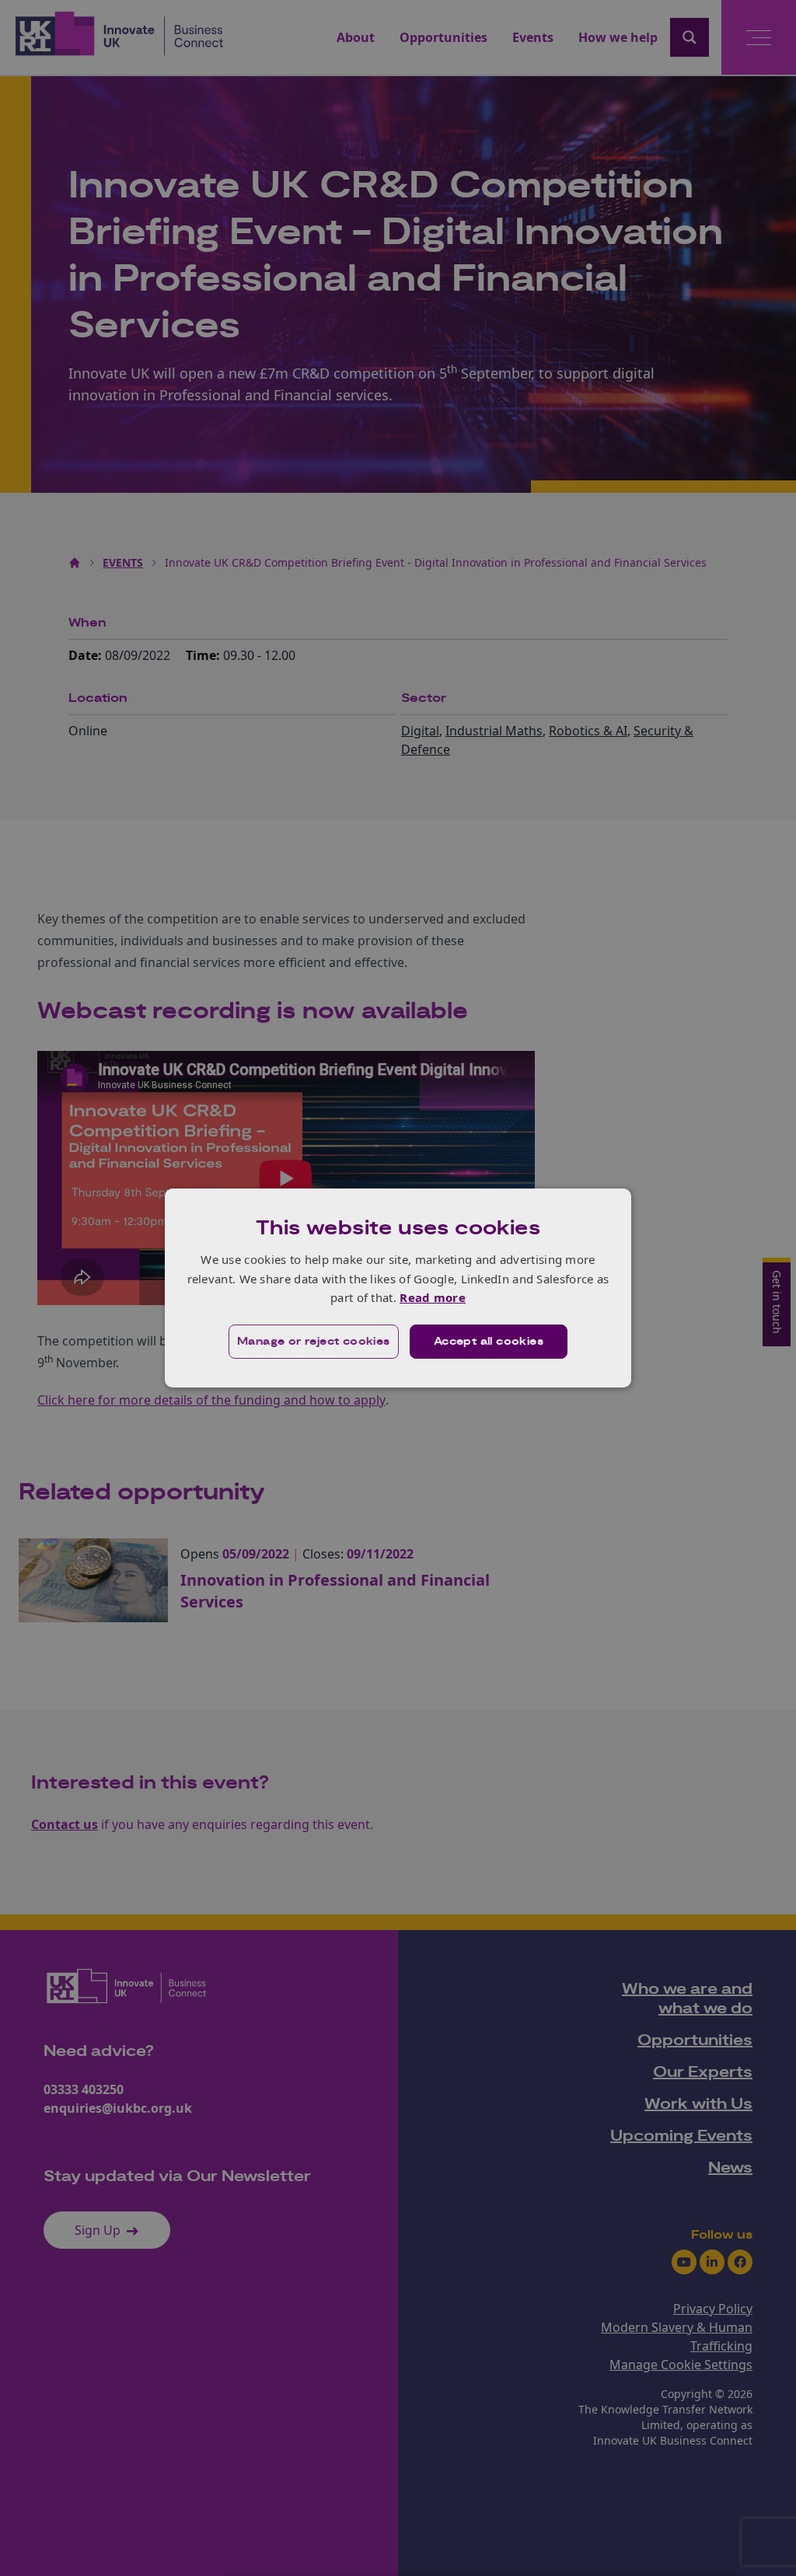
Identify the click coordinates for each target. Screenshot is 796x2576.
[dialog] (398, 1288)
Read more (433, 1297)
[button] (314, 1342)
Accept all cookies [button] (489, 1342)
